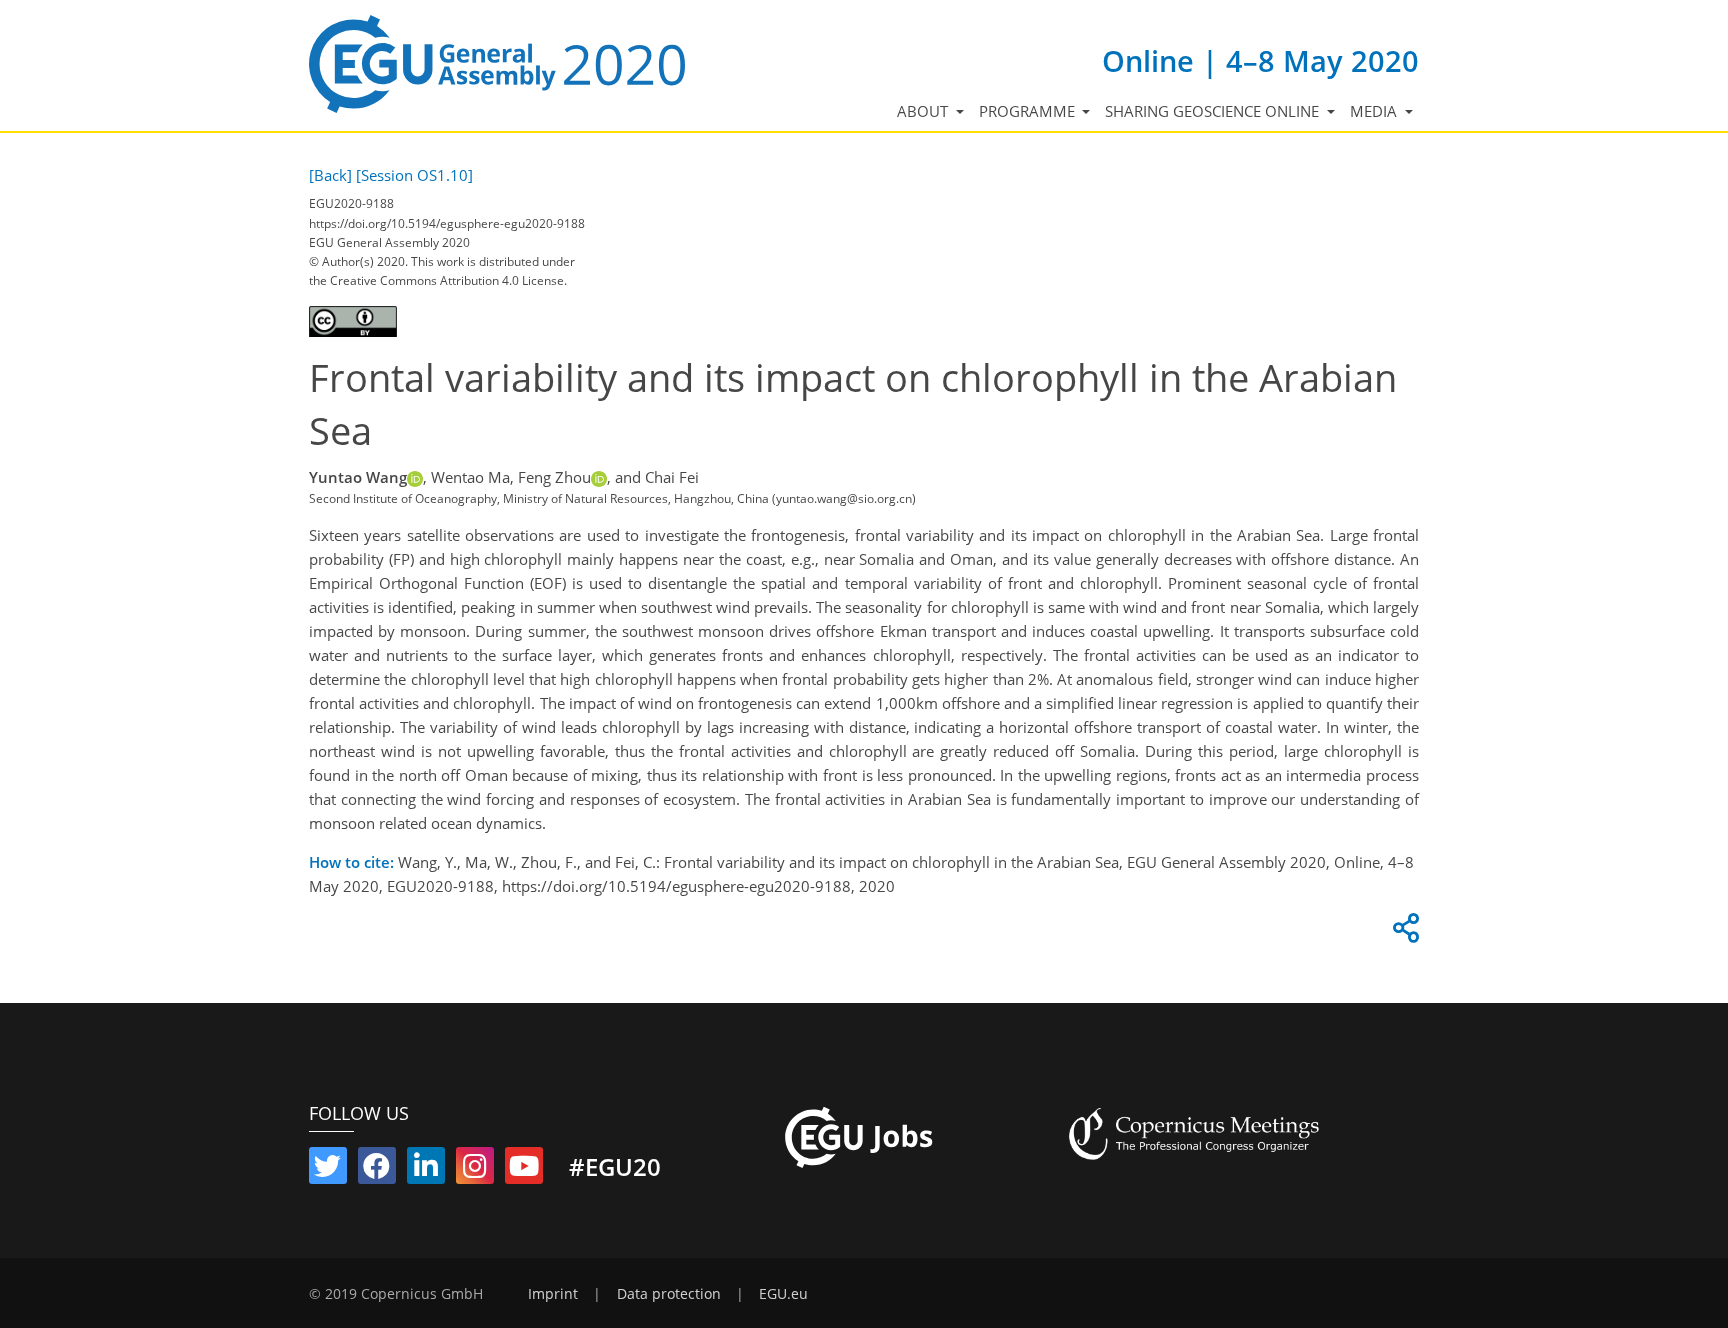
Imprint (553, 1294)
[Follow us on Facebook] (377, 1170)
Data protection (669, 1294)
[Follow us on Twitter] (328, 1170)
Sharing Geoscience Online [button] (1214, 111)
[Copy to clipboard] (1403, 933)
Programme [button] (1029, 111)
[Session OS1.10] (414, 175)
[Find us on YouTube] (524, 1170)
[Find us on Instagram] (475, 1170)
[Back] (330, 175)
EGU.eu (783, 1294)
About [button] (924, 111)
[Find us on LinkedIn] (426, 1170)
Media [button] (1375, 111)
